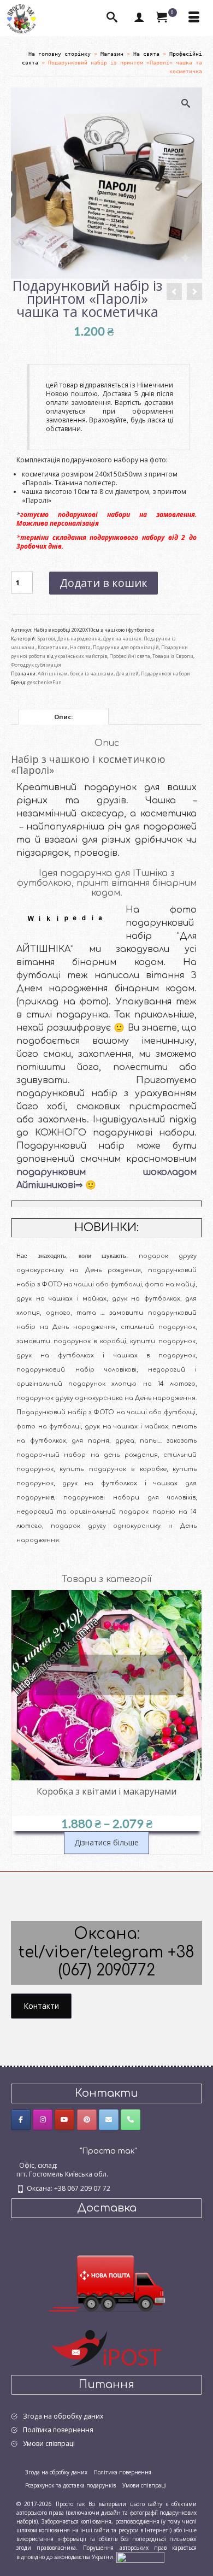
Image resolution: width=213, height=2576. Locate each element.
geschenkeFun (45, 682)
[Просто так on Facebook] (21, 2120)
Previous (20, 1722)
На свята (80, 647)
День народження (79, 639)
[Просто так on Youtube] (64, 2120)
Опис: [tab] (63, 717)
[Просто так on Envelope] (109, 2120)
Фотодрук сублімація (36, 665)
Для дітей (127, 674)
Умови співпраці (49, 2443)
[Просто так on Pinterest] (87, 2120)
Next (193, 1722)
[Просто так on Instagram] (43, 2120)
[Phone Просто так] (131, 2120)
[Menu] (194, 18)
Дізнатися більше (106, 1842)
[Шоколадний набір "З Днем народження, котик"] (194, 292)
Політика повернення (58, 2430)
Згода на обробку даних (63, 2416)
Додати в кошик (103, 583)
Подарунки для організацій (126, 647)
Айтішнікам (53, 674)
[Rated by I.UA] (140, 2557)
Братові (46, 639)
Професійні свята (130, 656)
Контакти (41, 2006)
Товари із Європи (173, 656)
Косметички (53, 647)
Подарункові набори (165, 674)
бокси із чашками (92, 674)
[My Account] (139, 18)
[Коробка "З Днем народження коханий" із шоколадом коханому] (174, 292)
